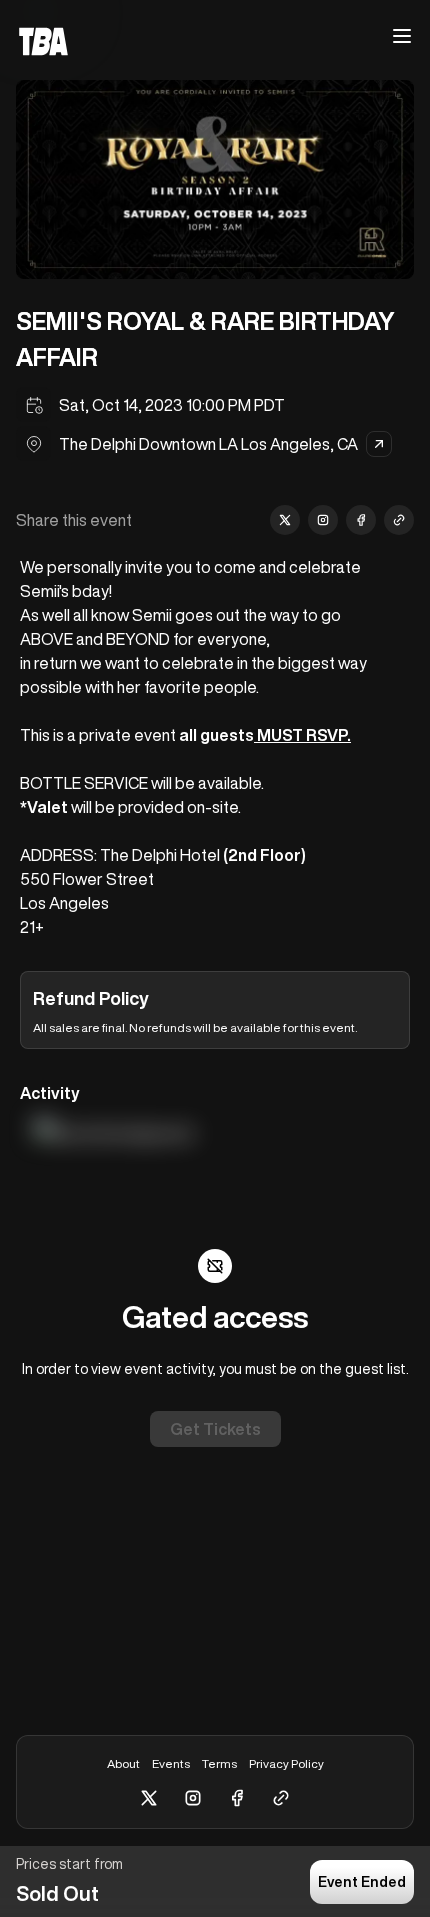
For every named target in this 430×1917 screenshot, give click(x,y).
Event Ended (362, 1882)
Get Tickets (215, 1429)
